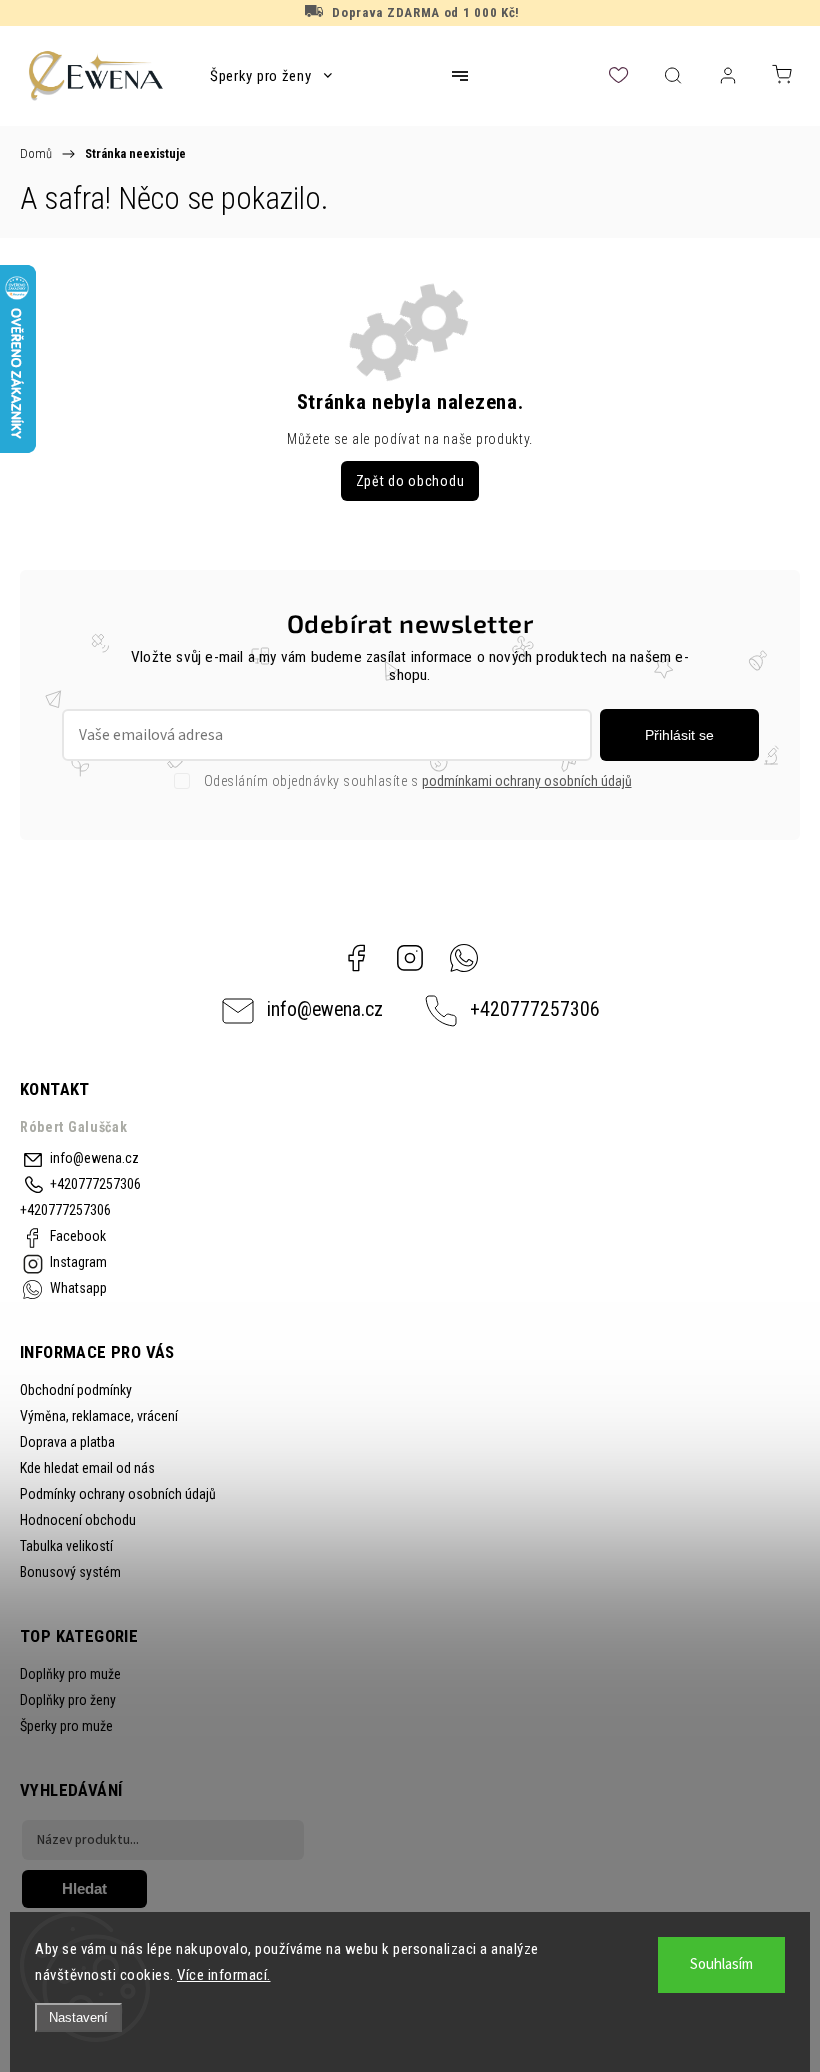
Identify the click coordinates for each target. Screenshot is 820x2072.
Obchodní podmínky (76, 1390)
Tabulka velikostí (66, 1546)
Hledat (84, 1888)
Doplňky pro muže (70, 1674)
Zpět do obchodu (410, 481)
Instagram (410, 958)
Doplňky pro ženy (68, 1700)
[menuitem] (271, 76)
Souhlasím (721, 1964)
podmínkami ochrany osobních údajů (527, 781)
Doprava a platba (67, 1442)
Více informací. (224, 1975)
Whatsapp (464, 958)
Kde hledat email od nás (87, 1468)
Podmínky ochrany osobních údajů (118, 1494)
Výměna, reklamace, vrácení (99, 1416)
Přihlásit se (679, 735)
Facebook (356, 958)
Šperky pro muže (66, 1726)
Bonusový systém (70, 1572)
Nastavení (78, 2017)
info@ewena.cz (325, 1009)
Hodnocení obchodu (78, 1520)
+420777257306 (535, 1009)
